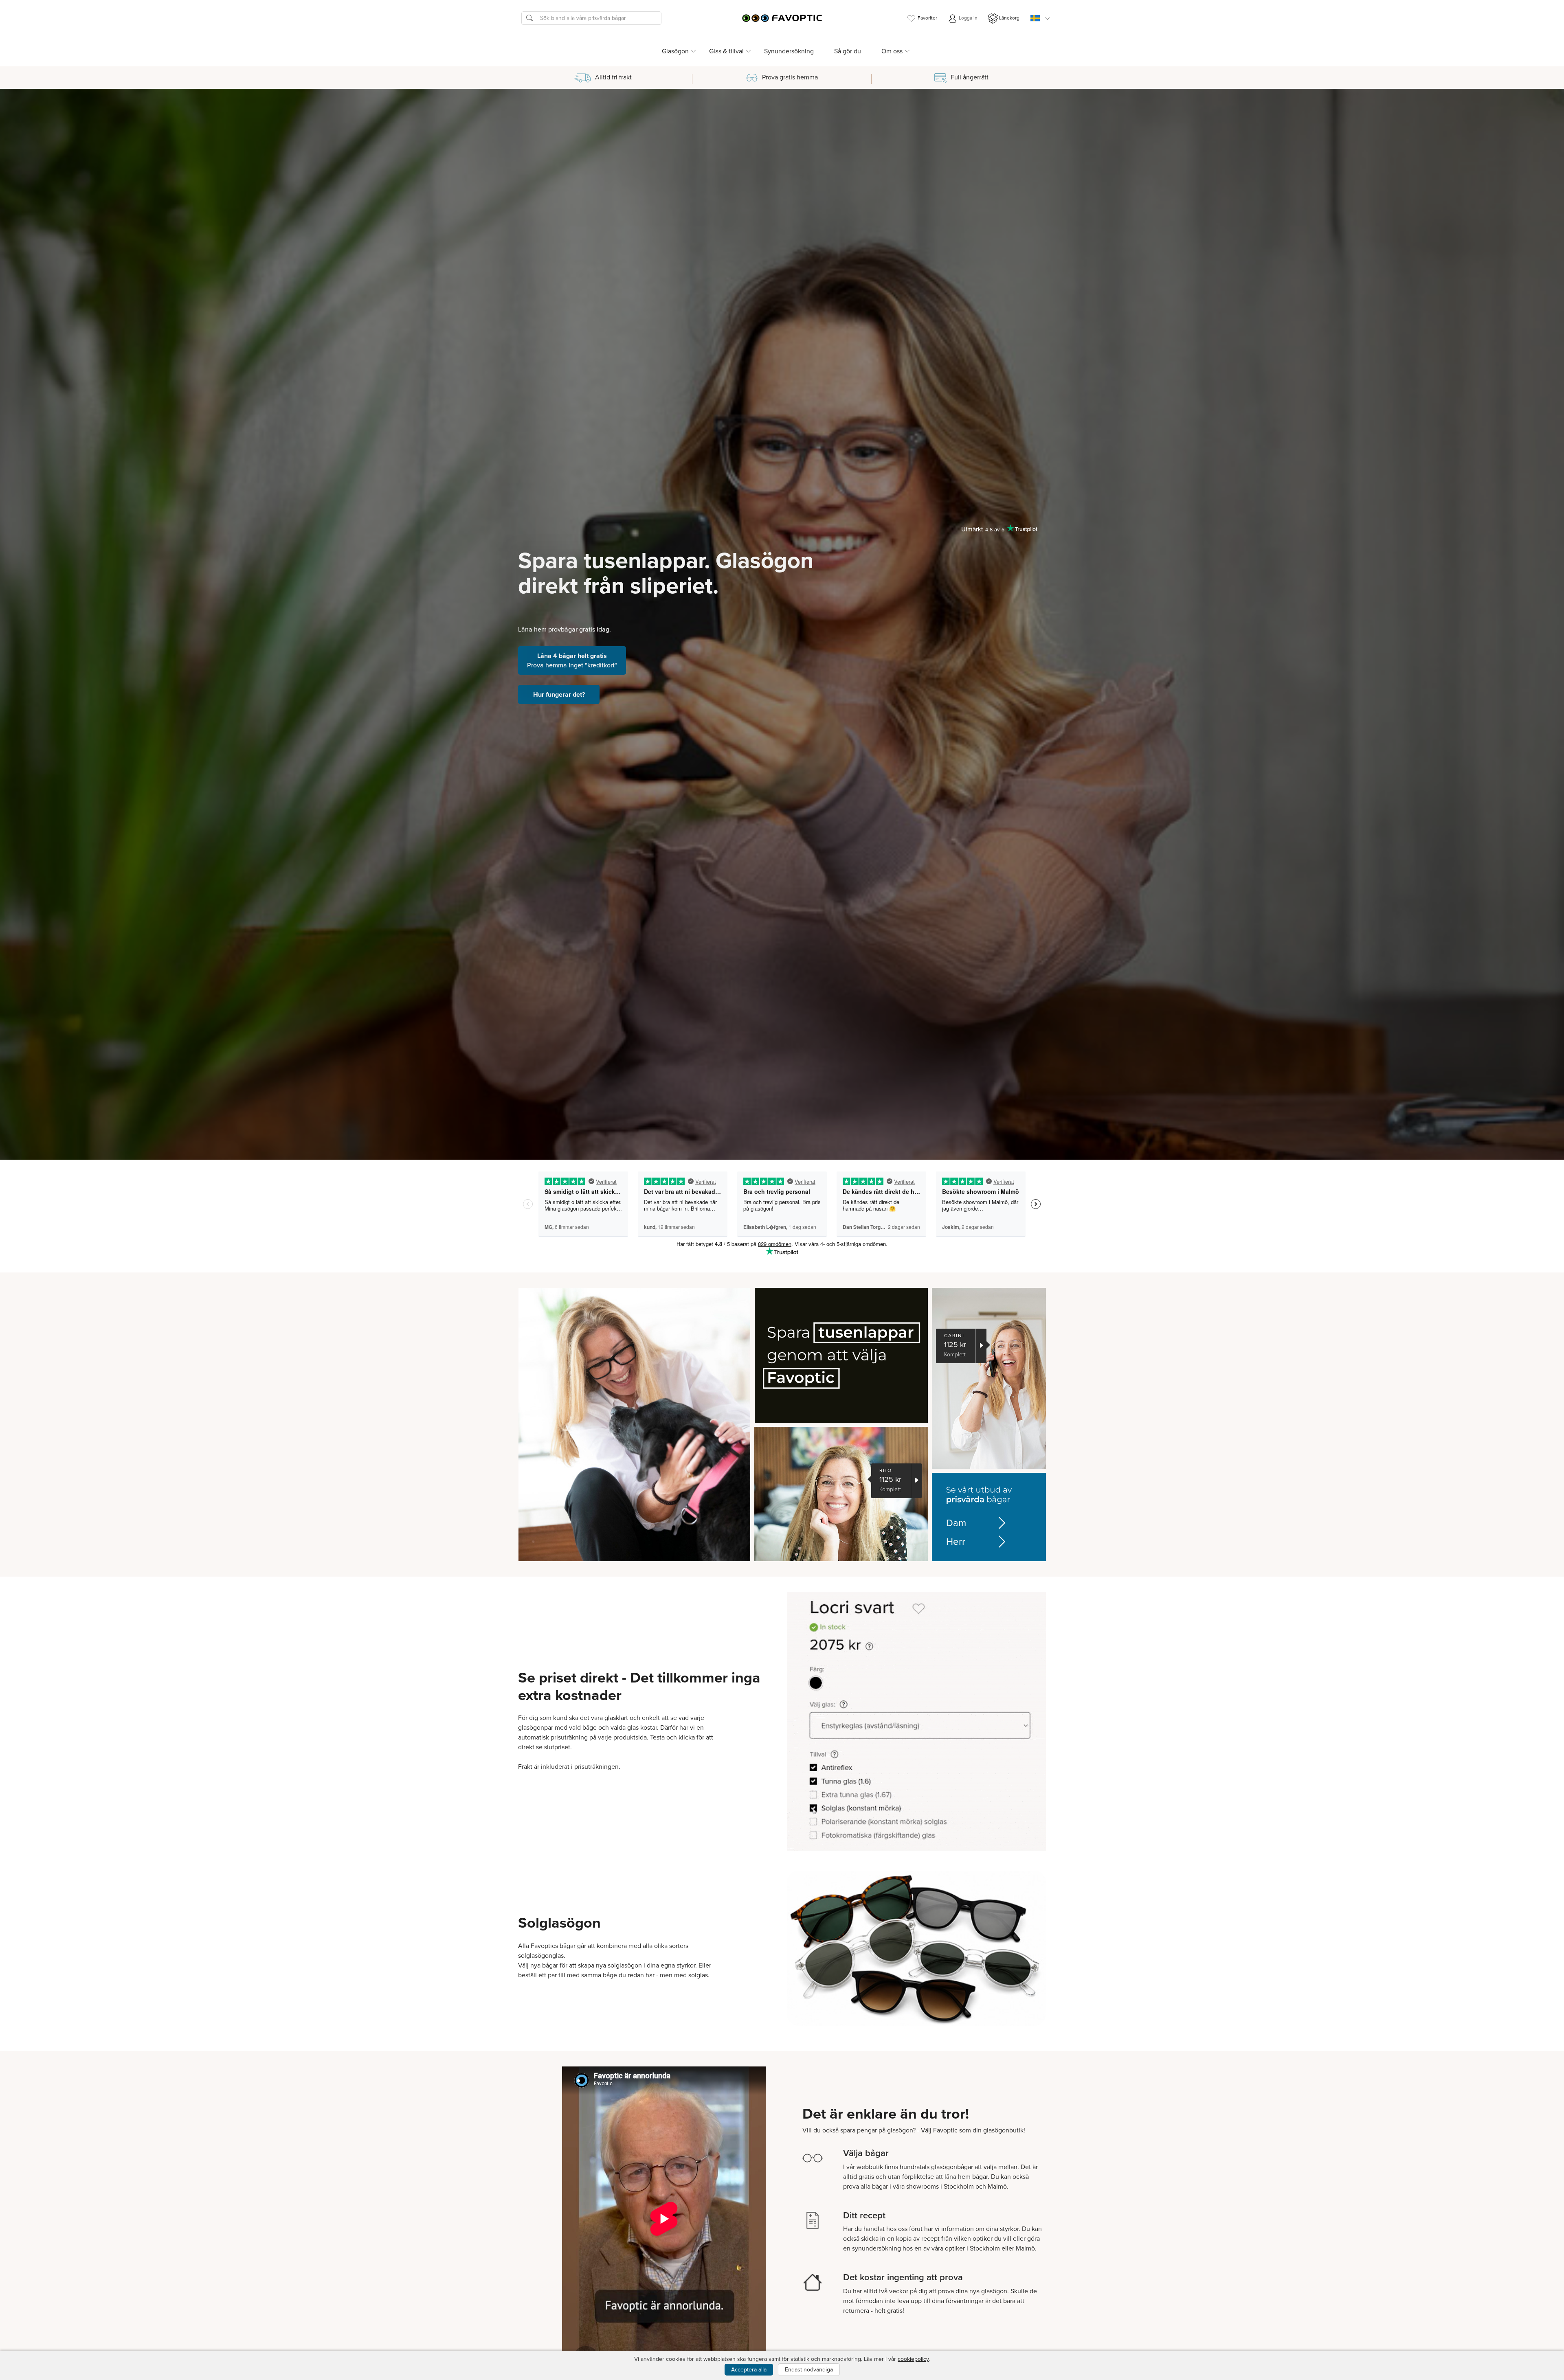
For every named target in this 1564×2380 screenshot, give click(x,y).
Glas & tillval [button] (726, 51)
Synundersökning (789, 51)
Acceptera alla (749, 2370)
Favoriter (927, 18)
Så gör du (848, 51)
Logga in (968, 18)
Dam (956, 1523)
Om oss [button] (892, 51)
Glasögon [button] (675, 51)
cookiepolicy (913, 2359)
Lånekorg (1009, 18)
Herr (956, 1542)
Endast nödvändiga (809, 2370)
